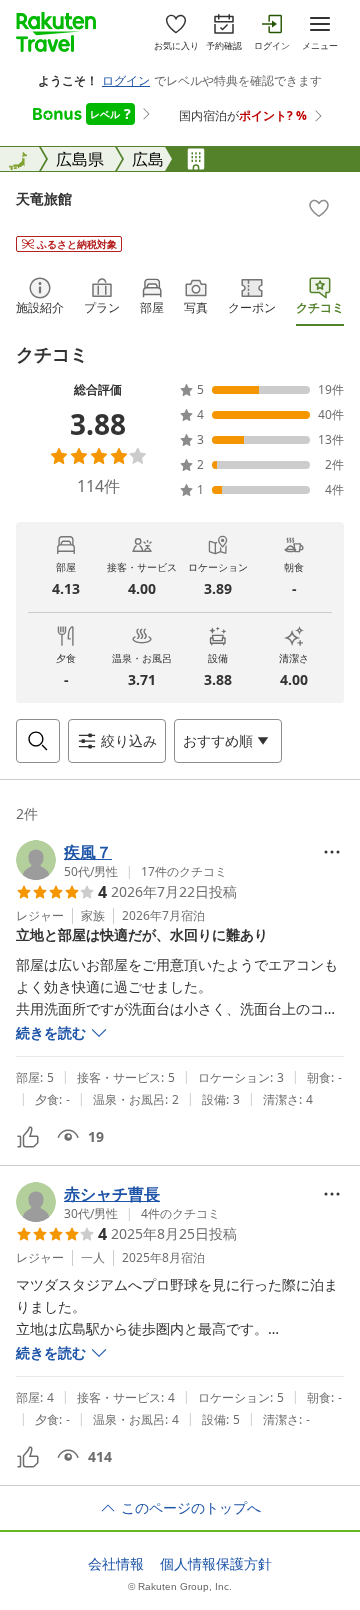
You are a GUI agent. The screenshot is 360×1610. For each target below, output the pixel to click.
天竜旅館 (44, 198)
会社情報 (116, 1564)
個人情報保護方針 (216, 1564)
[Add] (319, 208)
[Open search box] (38, 741)
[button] (121, 860)
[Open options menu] (332, 852)
